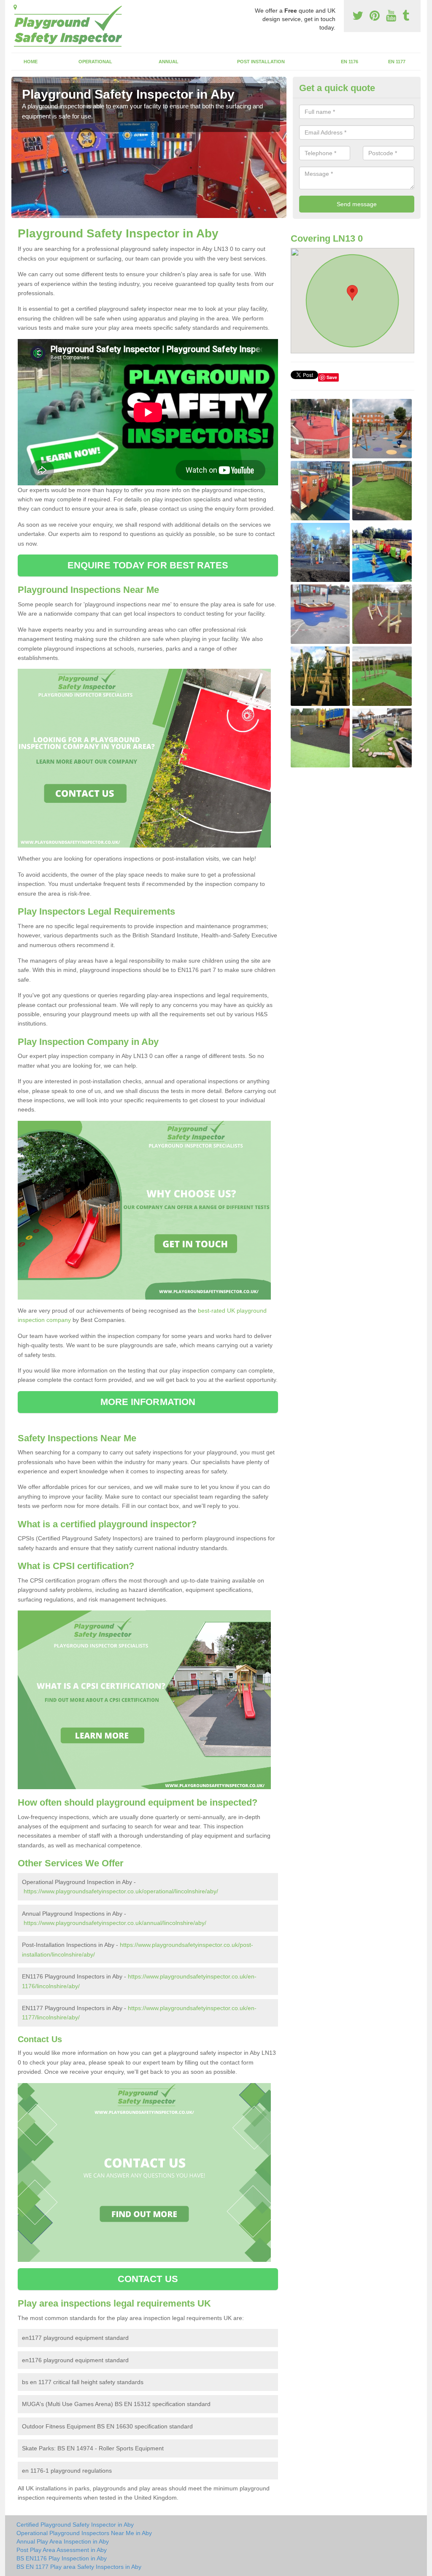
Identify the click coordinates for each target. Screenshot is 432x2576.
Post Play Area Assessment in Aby (62, 2550)
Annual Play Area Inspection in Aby (63, 2541)
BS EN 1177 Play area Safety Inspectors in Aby (79, 2567)
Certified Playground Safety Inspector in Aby (75, 2525)
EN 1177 (397, 62)
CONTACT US (148, 2279)
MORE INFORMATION (148, 1402)
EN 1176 (350, 62)
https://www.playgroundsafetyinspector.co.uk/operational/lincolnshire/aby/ (121, 1891)
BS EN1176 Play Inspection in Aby (62, 2558)
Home (31, 62)
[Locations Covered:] (15, 7)
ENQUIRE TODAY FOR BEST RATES (148, 565)
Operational (95, 62)
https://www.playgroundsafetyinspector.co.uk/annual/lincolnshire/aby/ (115, 1923)
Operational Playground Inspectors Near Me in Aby (84, 2533)
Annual (169, 62)
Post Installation (261, 62)
